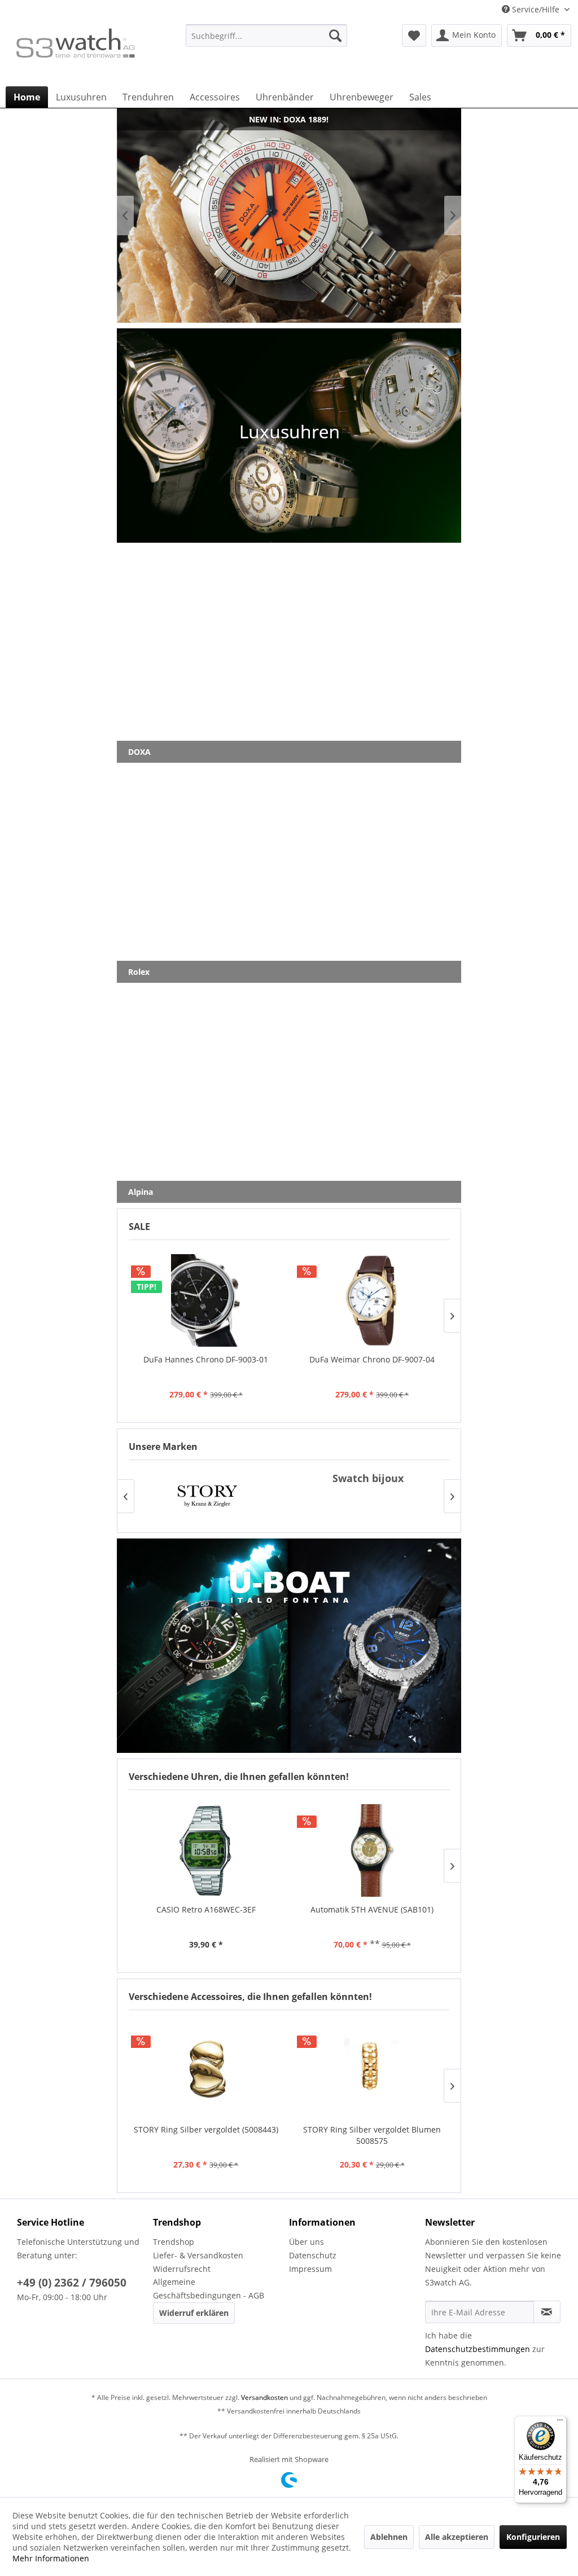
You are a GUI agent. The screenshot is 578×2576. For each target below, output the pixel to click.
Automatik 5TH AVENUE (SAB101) (372, 1909)
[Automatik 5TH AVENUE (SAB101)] (372, 1850)
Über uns (306, 2242)
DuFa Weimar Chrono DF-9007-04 (372, 1359)
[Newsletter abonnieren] (547, 2312)
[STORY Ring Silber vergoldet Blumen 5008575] (372, 2071)
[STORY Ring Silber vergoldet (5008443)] (206, 2071)
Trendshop (174, 2242)
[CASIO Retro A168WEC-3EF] (206, 1850)
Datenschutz (313, 2255)
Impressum (310, 2269)
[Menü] (560, 2423)
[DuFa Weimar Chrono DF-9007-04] (372, 1300)
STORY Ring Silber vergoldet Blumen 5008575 (372, 2135)
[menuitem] (267, 41)
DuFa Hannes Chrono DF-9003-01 (206, 1359)
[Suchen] (335, 36)
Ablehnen (389, 2537)
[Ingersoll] (367, 1496)
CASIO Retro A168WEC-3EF (206, 1909)
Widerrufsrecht (182, 2269)
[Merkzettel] (414, 36)
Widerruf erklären (194, 2313)
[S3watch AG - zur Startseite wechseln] (75, 52)
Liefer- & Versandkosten (198, 2255)
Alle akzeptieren (457, 2537)
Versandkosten (264, 2397)
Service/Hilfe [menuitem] (536, 9)
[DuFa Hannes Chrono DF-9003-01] (206, 1300)
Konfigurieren (533, 2537)
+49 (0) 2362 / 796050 (72, 2283)
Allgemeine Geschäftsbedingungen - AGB (209, 2289)
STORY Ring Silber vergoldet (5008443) (206, 2129)
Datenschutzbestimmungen (478, 2349)
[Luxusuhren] (289, 436)
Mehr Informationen (51, 2558)
